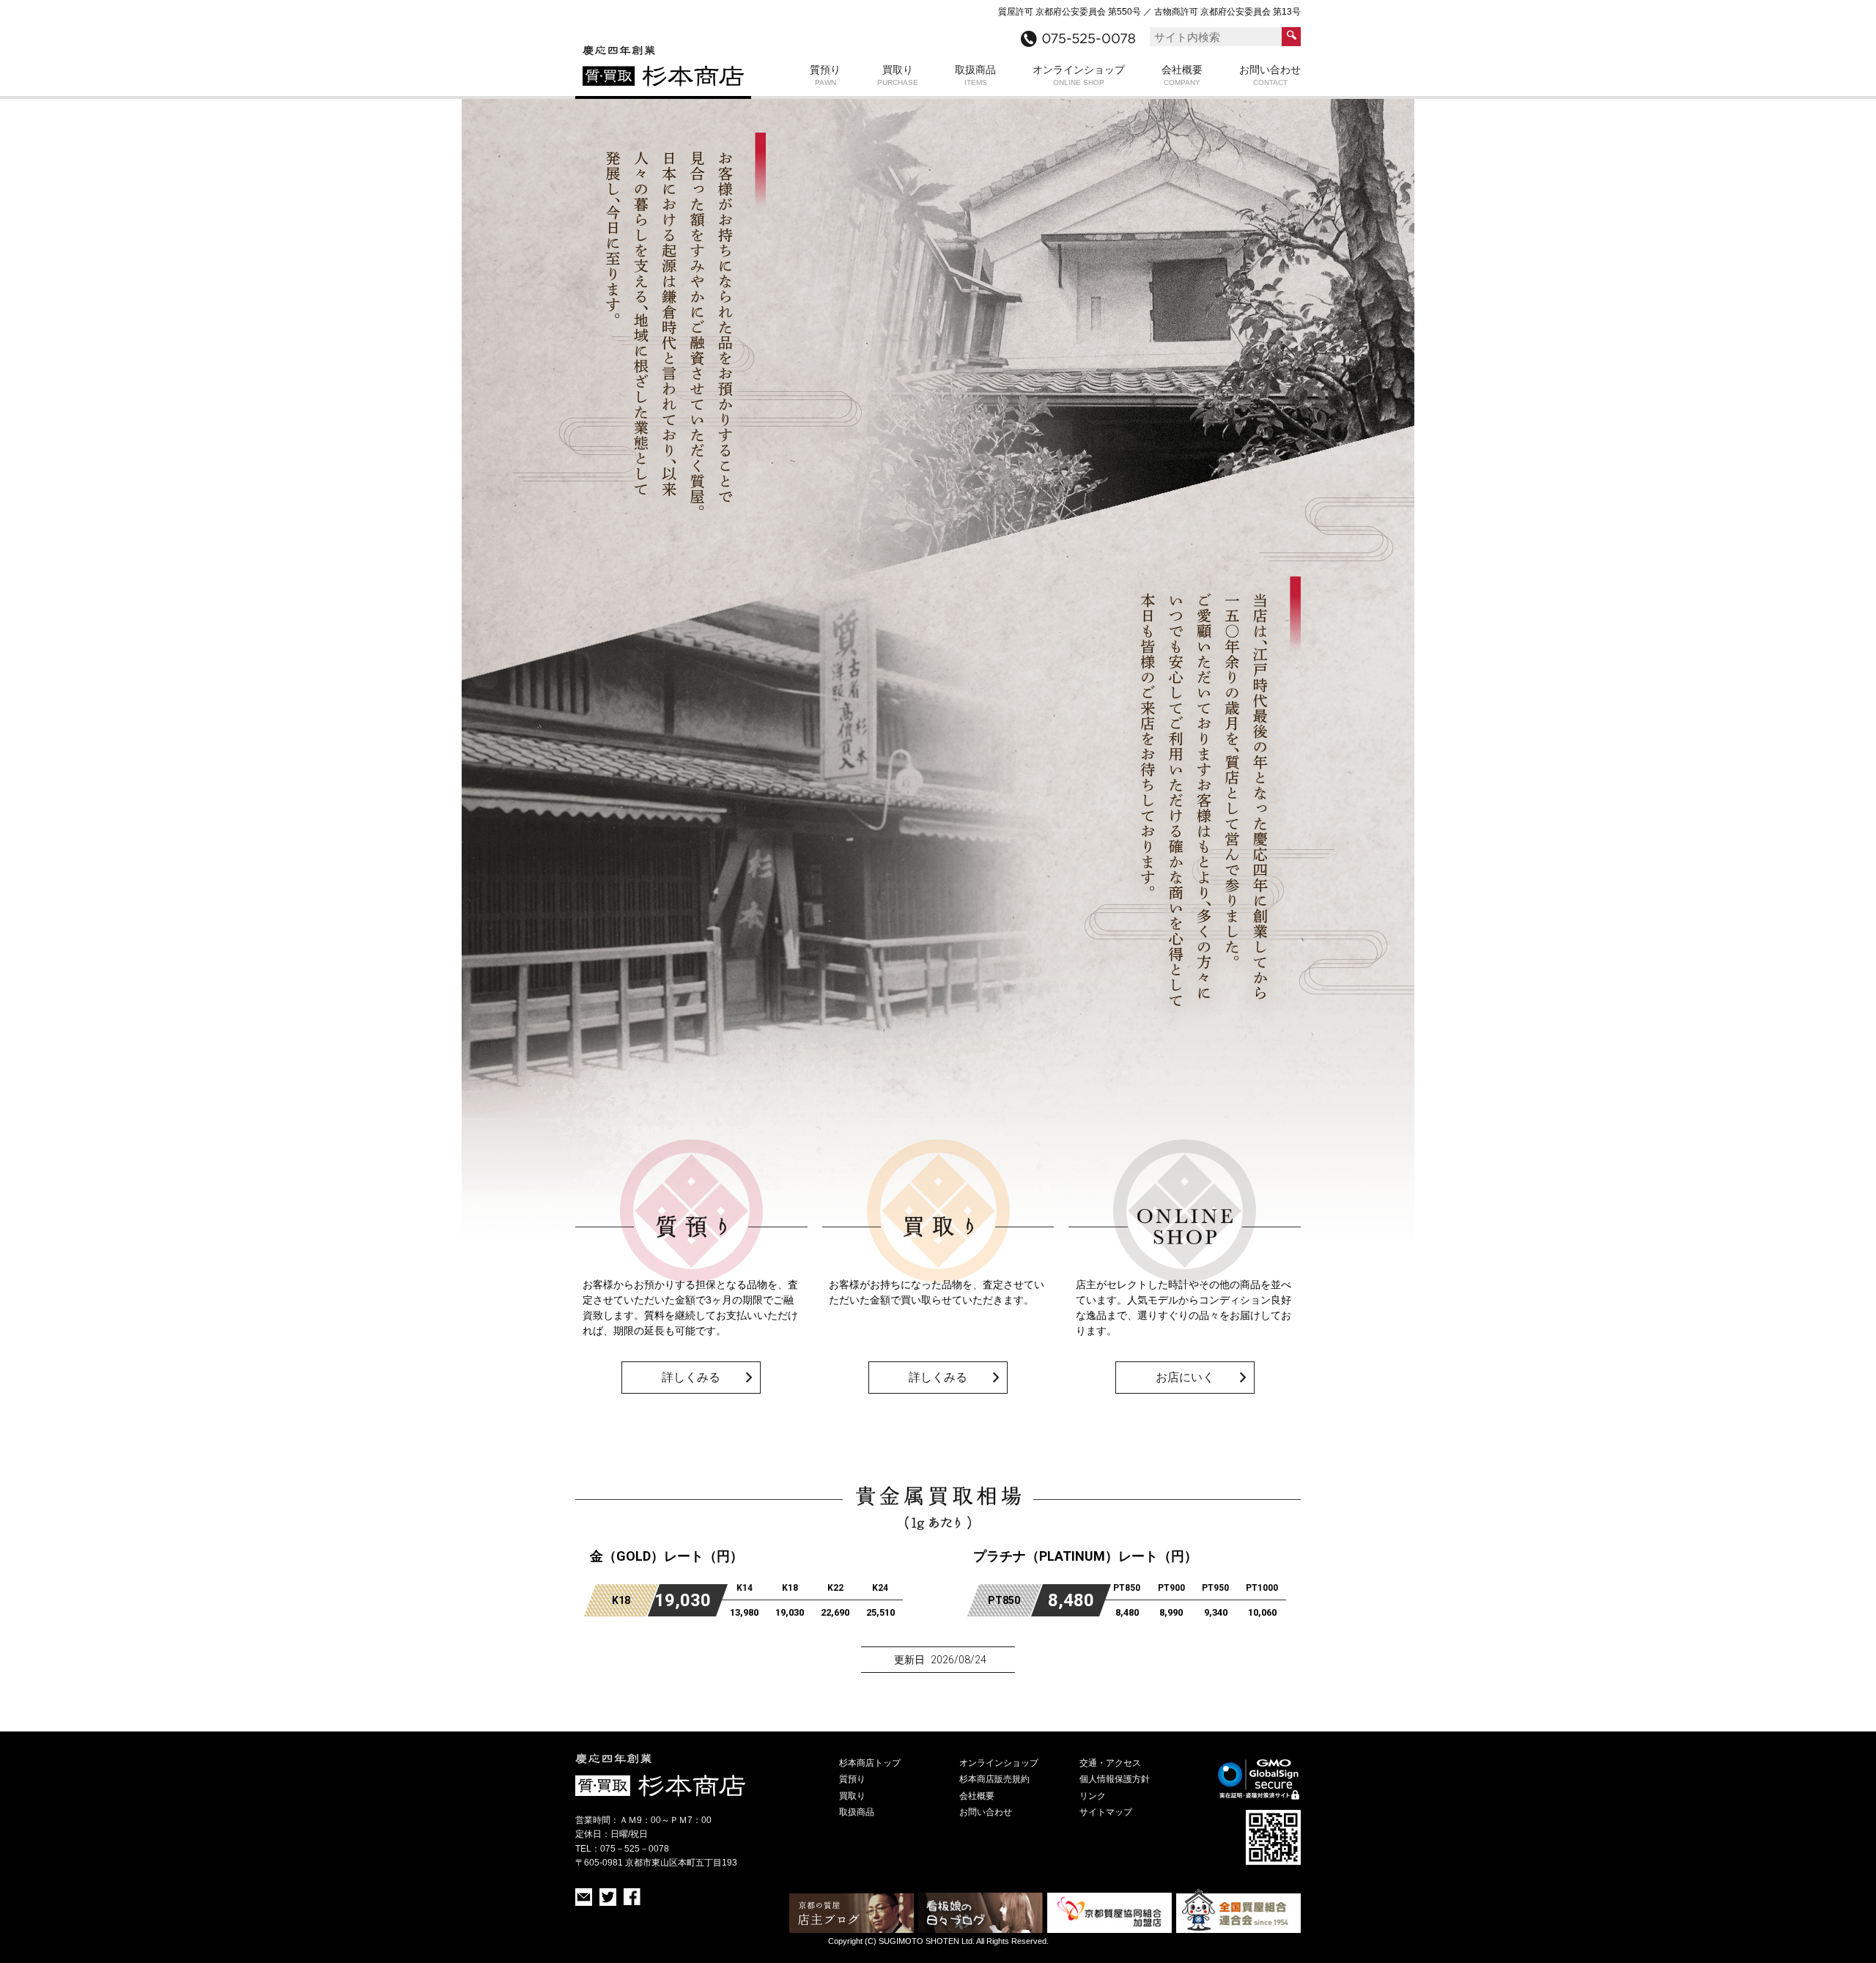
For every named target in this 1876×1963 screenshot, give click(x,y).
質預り (825, 75)
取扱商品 (975, 75)
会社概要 (1182, 75)
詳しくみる (691, 1377)
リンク (1093, 1796)
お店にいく (1185, 1377)
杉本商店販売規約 (994, 1779)
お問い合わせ (1270, 75)
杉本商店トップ (870, 1763)
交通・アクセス (1110, 1763)
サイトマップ (1106, 1812)
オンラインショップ (1079, 75)
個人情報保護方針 (1115, 1779)
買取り (898, 75)
